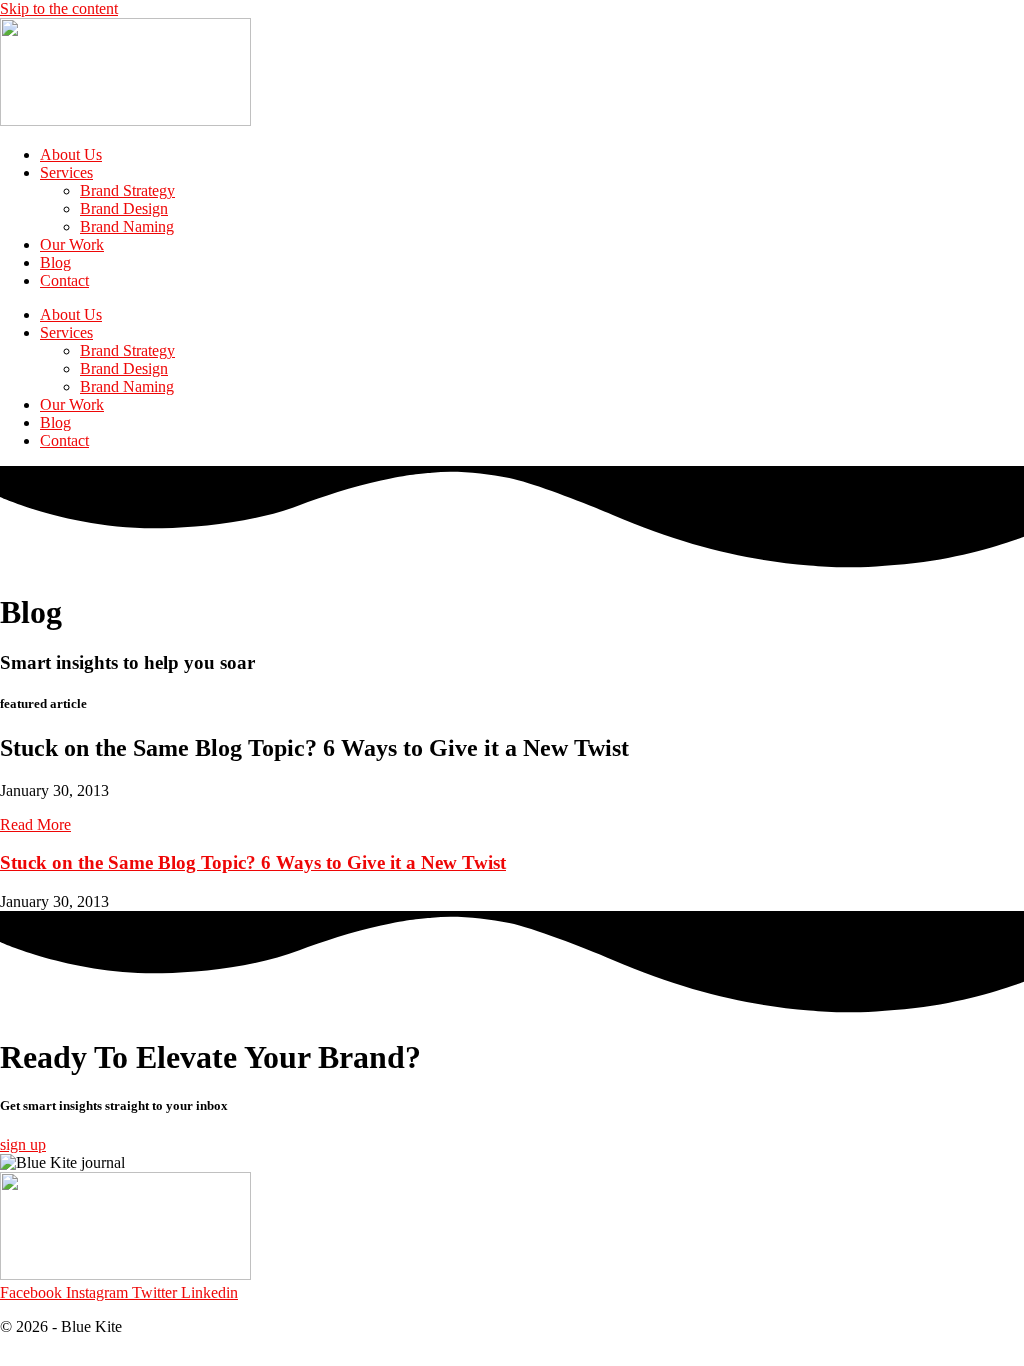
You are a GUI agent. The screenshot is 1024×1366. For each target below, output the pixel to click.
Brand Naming (127, 226)
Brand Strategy (127, 190)
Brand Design (124, 208)
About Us (71, 154)
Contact (64, 280)
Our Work (72, 244)
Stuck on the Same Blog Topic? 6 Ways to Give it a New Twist (253, 862)
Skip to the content (59, 8)
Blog (55, 262)
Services (66, 172)
